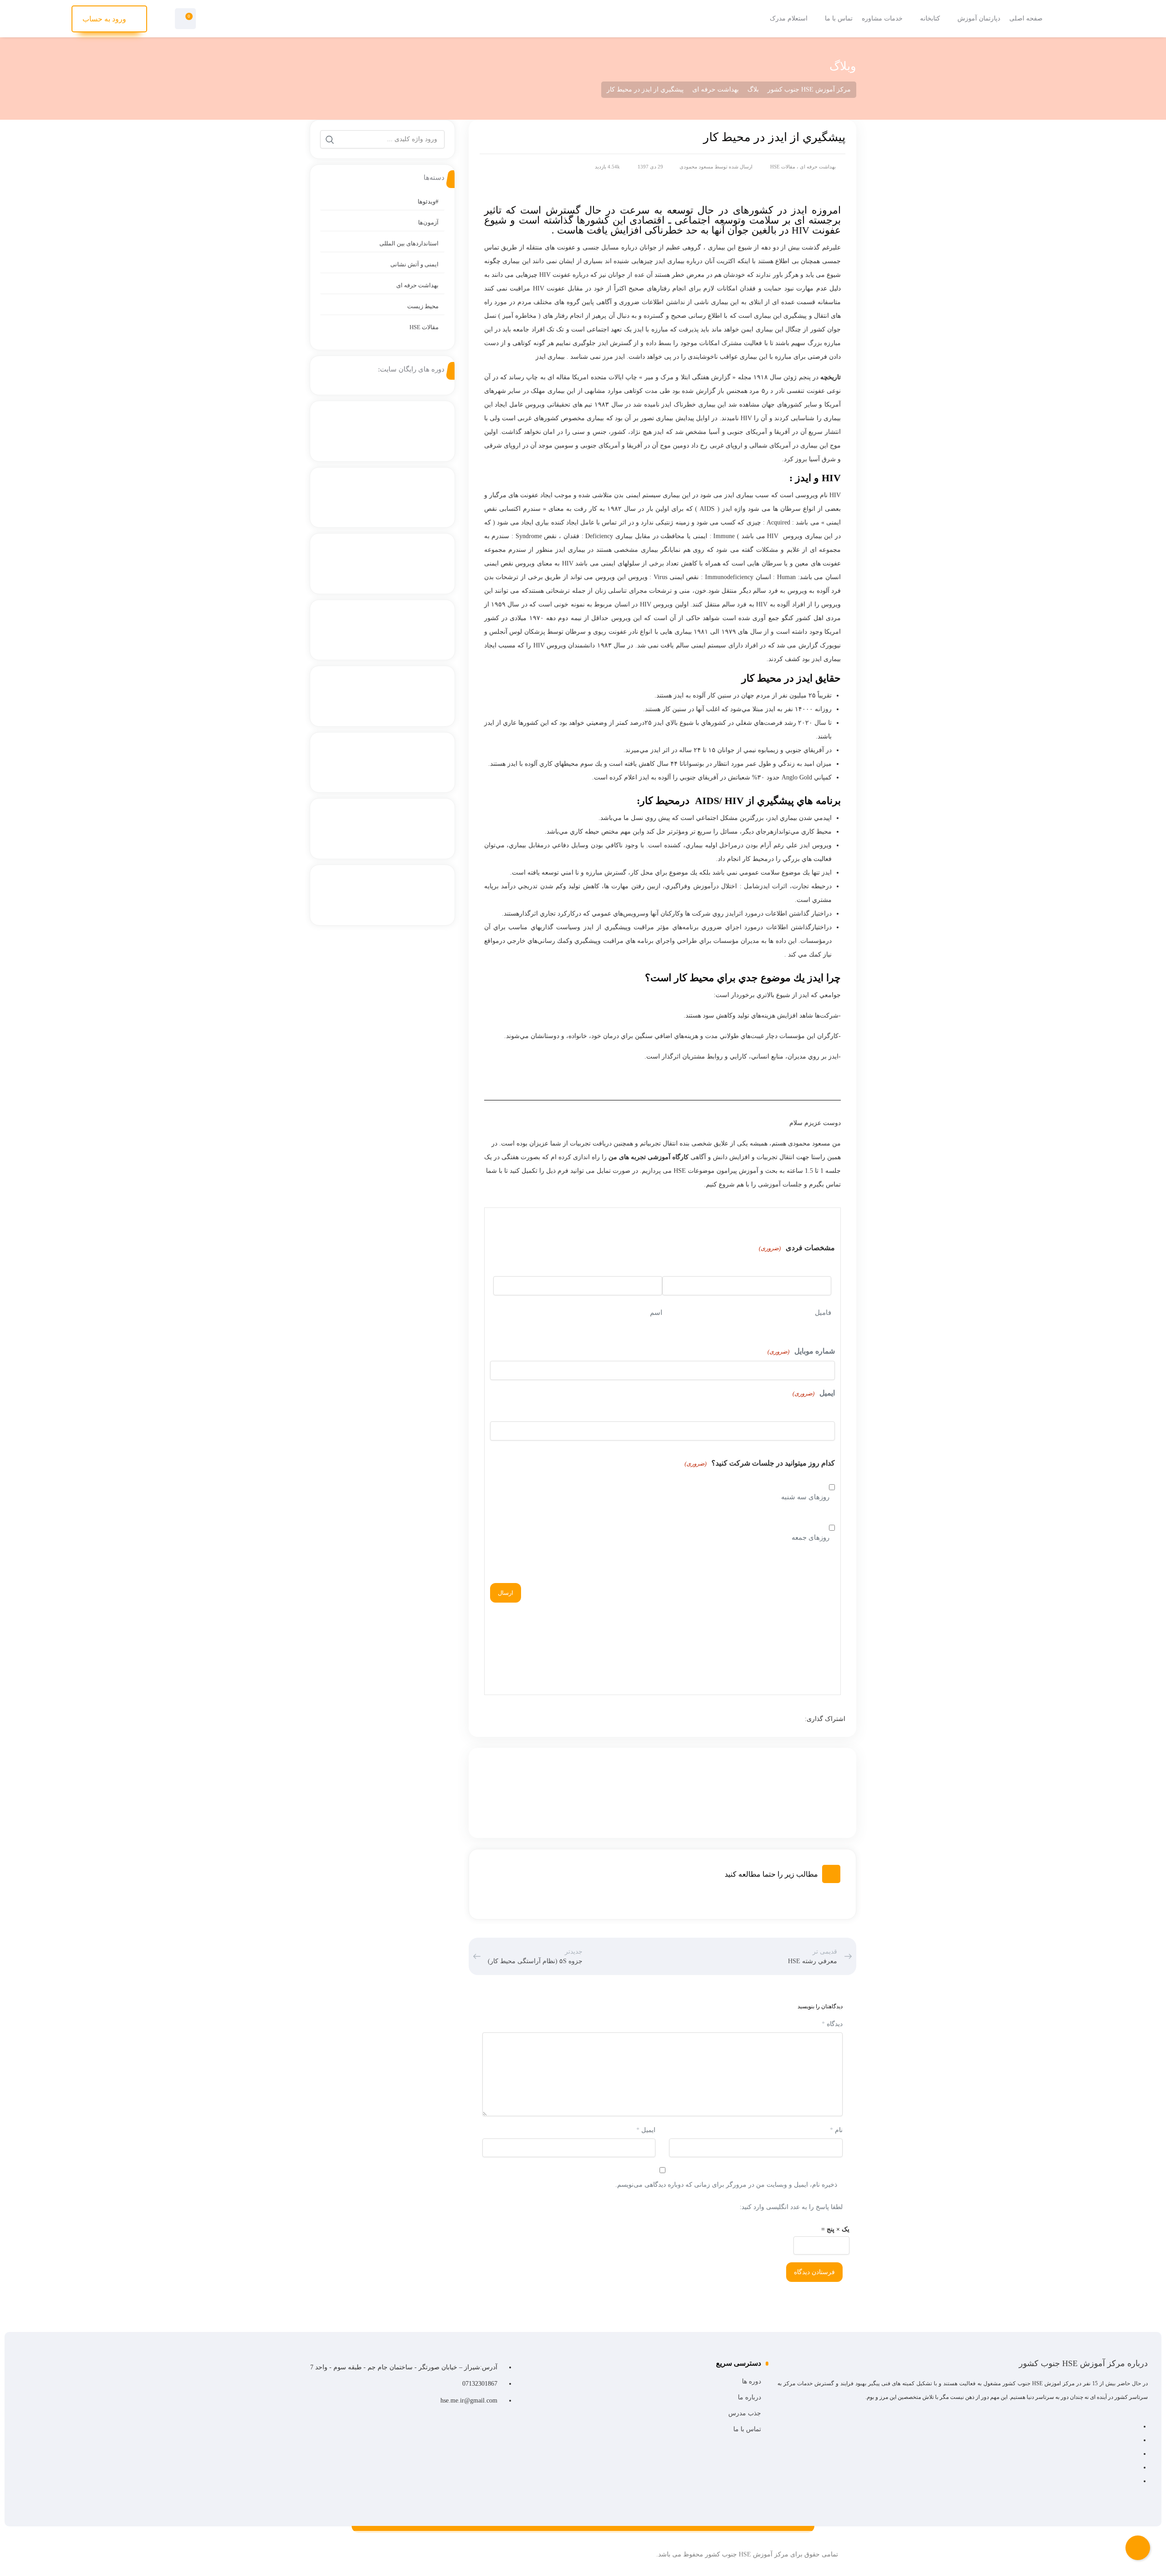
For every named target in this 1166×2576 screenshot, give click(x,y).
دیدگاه (832, 2024)
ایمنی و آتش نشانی (414, 264)
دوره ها (751, 2381)
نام (836, 2130)
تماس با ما (747, 2429)
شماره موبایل (801, 1351)
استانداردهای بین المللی (409, 243)
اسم (656, 1313)
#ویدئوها (428, 201)
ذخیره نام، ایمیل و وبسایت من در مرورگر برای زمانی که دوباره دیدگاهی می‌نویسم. (726, 2185)
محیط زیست (423, 306)
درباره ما (749, 2397)
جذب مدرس (744, 2413)
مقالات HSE (783, 167)
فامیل (823, 1313)
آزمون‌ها (428, 222)
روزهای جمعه (811, 1537)
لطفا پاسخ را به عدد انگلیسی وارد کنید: (791, 2207)
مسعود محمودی (696, 167)
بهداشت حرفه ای (818, 167)
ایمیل (814, 1393)
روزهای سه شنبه (805, 1497)
